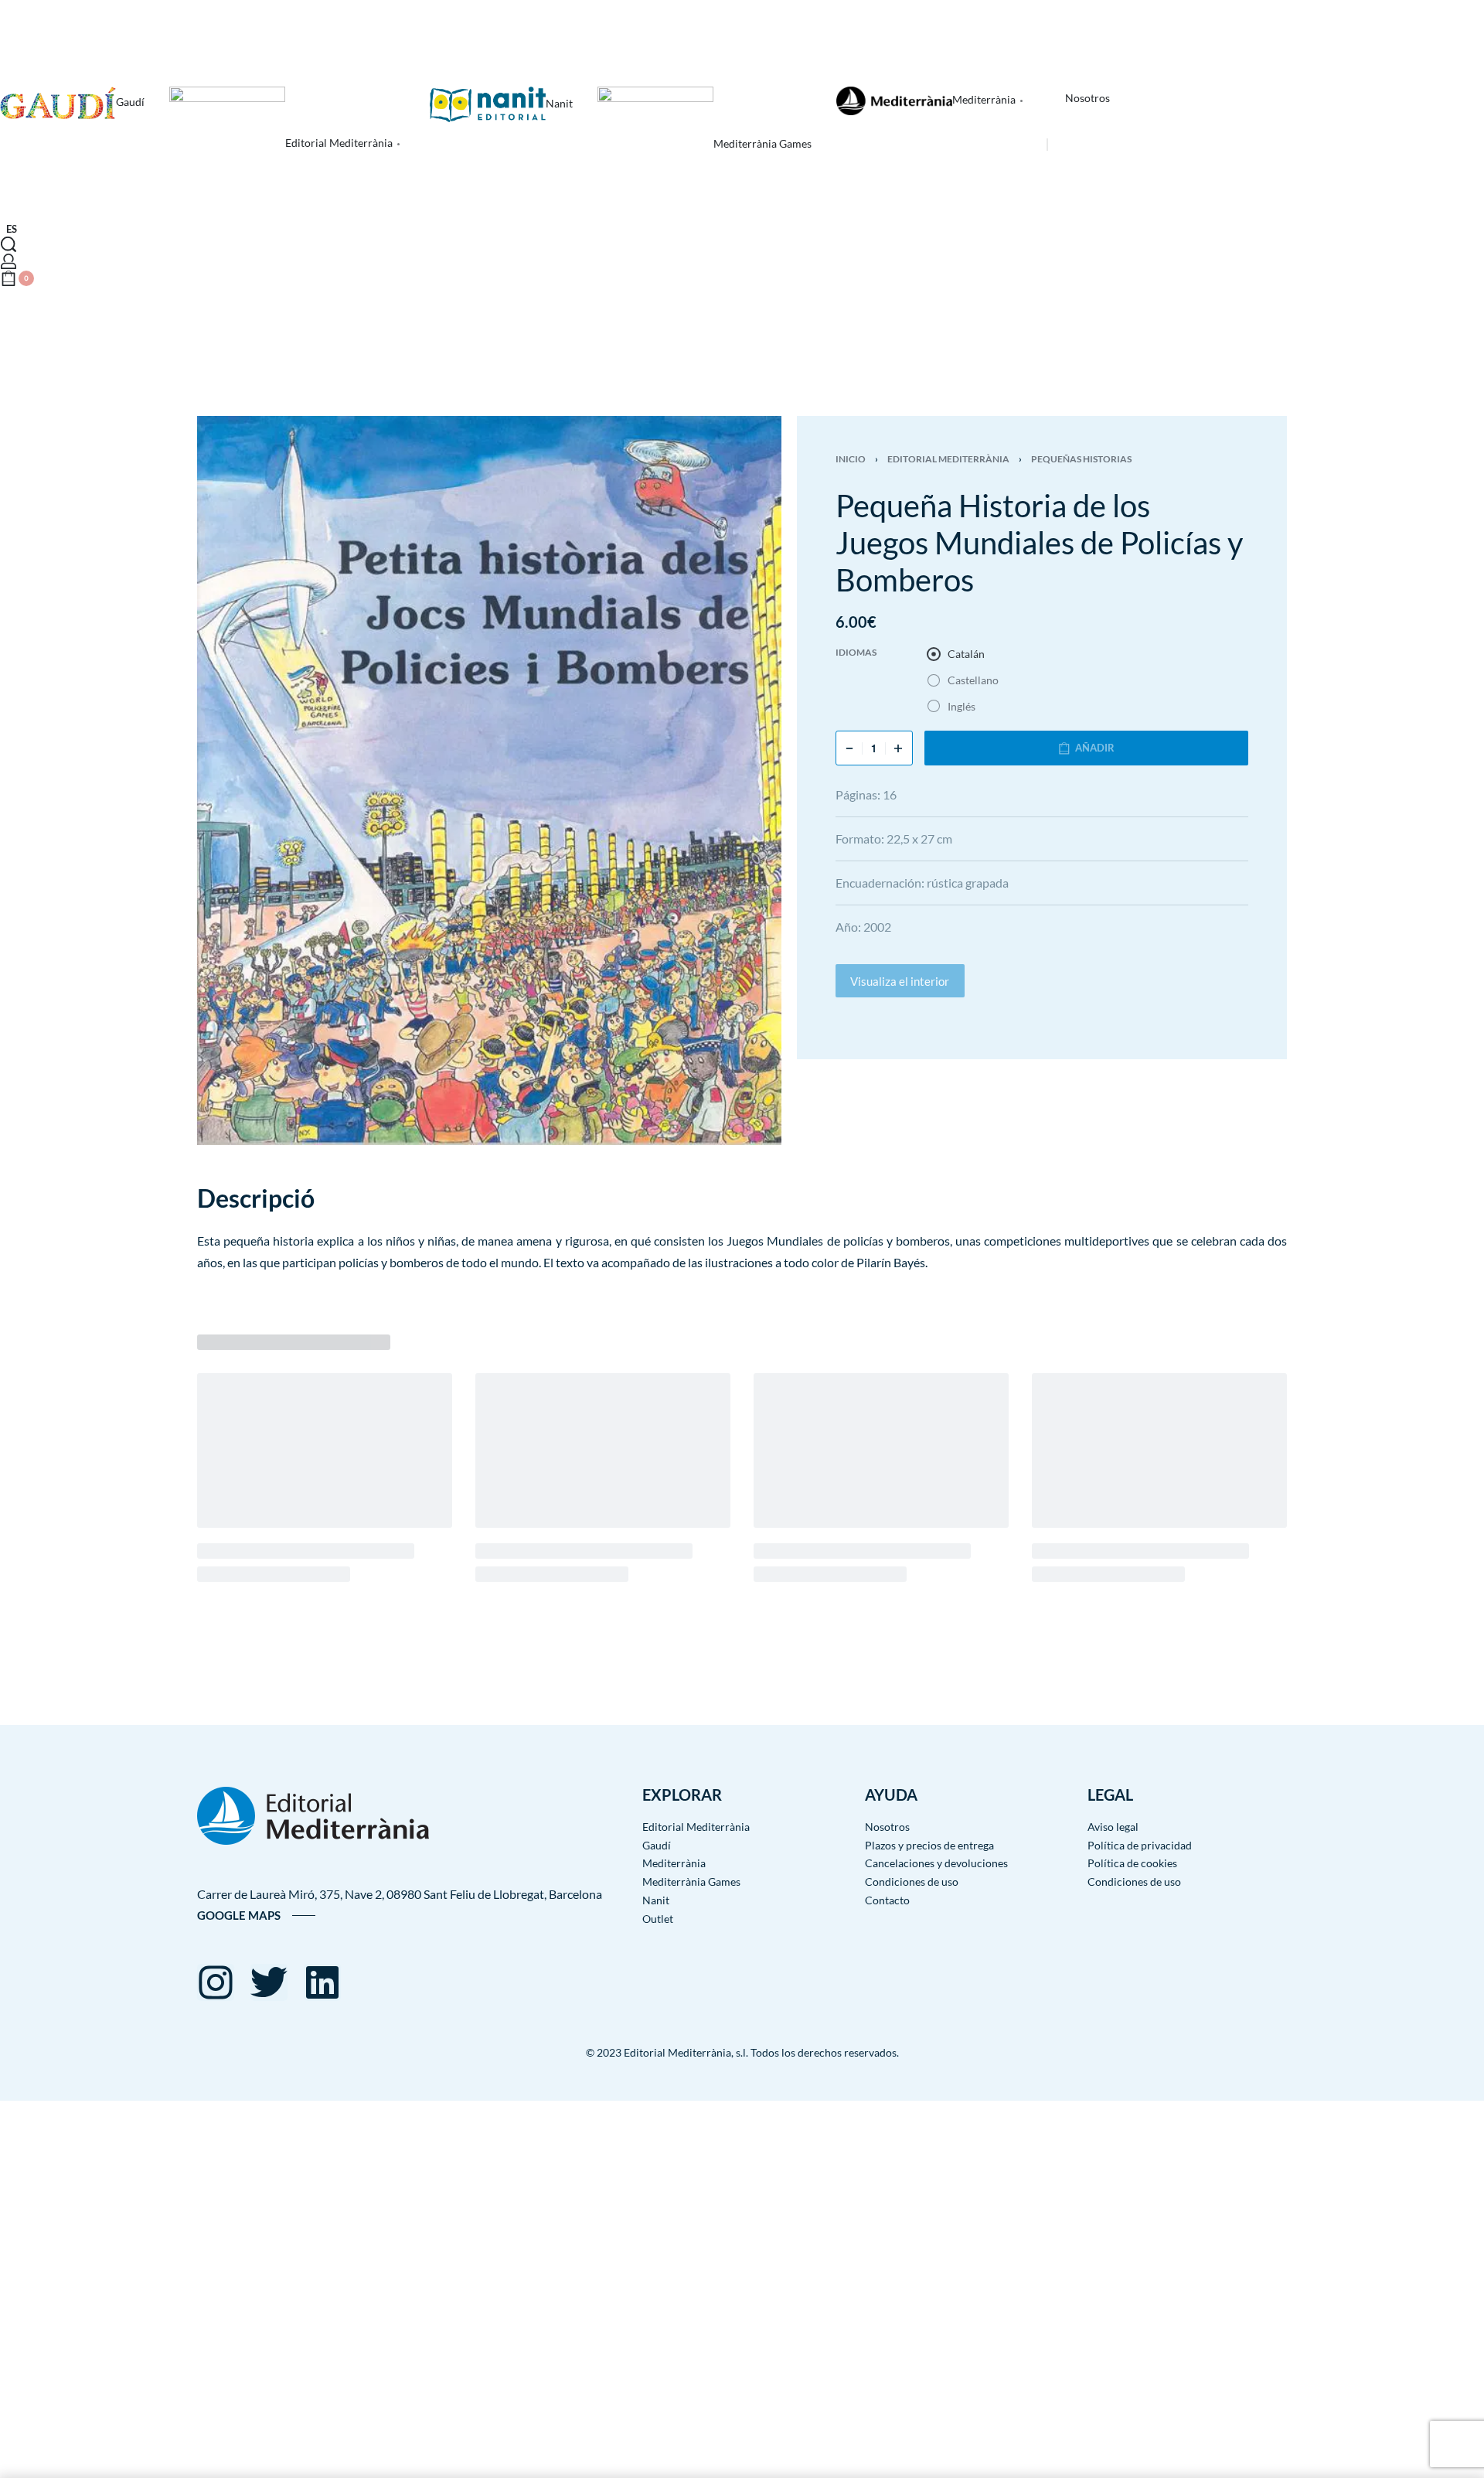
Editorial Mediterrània (948, 459)
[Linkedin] (322, 1982)
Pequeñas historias (1081, 459)
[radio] (956, 654)
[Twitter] (269, 1982)
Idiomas (856, 652)
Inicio (851, 459)
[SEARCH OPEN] (9, 244)
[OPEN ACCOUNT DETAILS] (9, 261)
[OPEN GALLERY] (489, 781)
